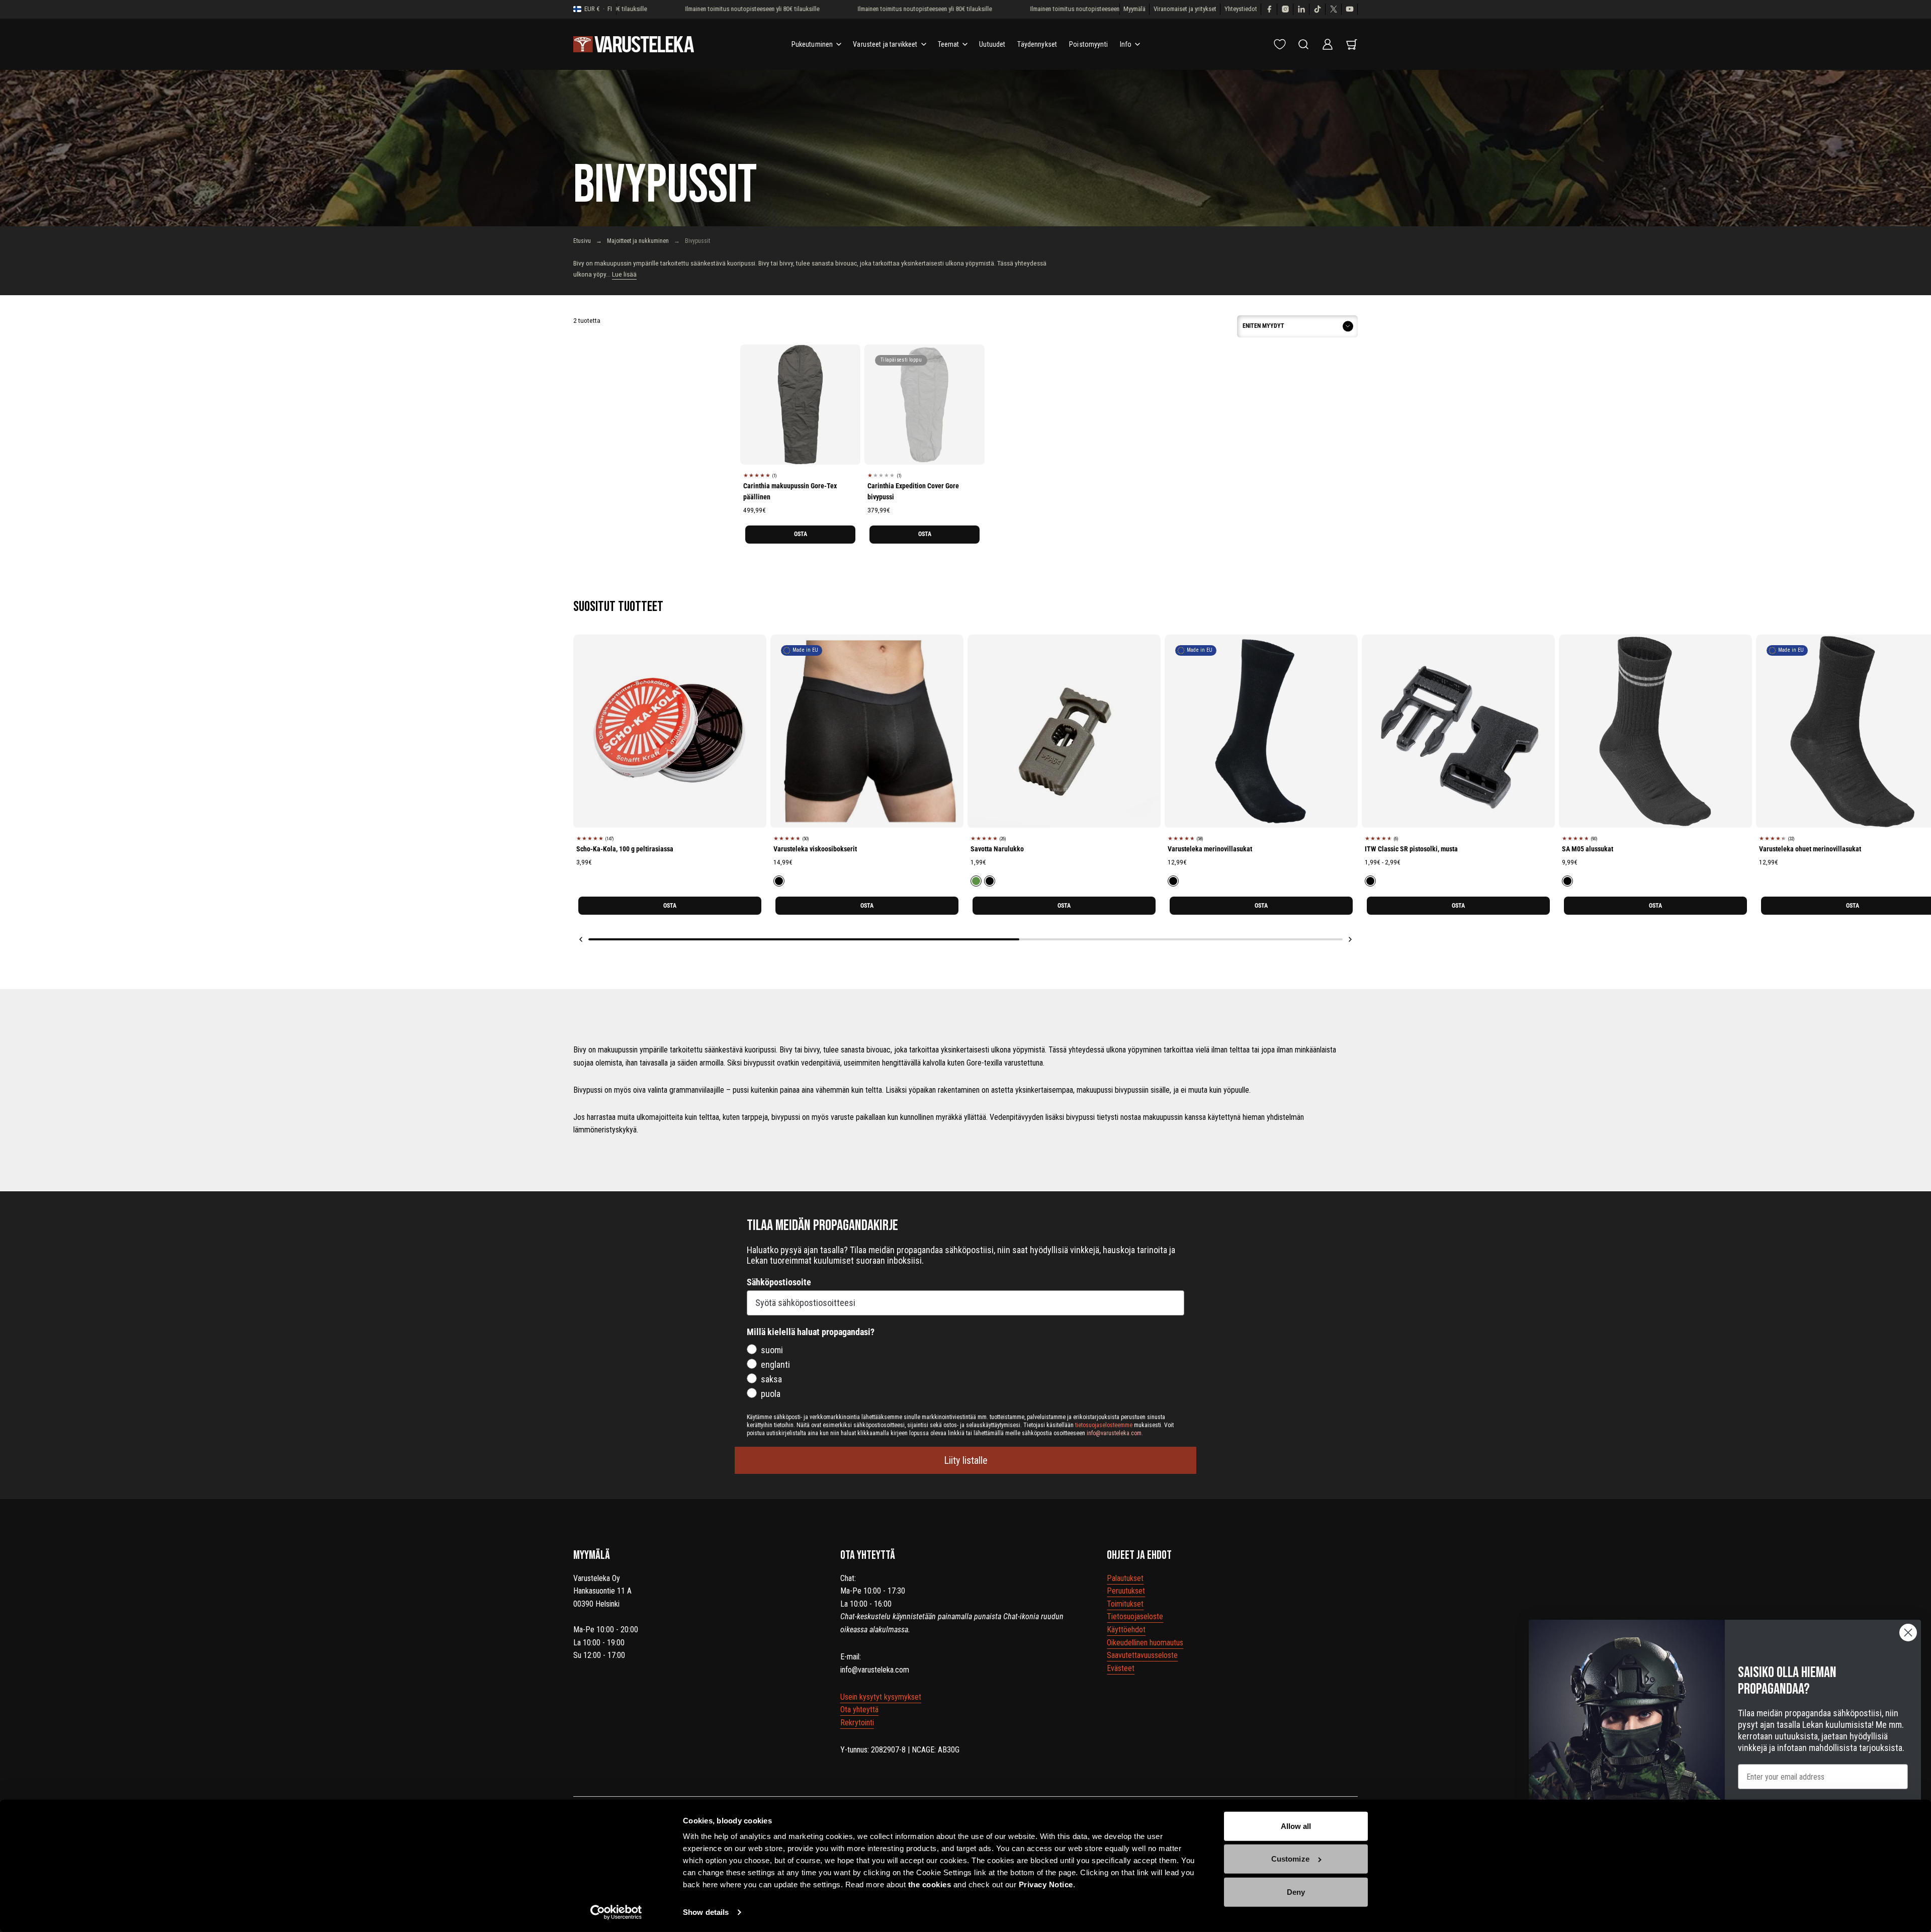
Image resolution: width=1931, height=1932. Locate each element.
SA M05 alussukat (1588, 849)
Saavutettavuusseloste (1142, 1655)
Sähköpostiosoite (779, 1282)
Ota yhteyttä (859, 1709)
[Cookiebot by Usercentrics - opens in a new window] (616, 1912)
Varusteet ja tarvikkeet (885, 44)
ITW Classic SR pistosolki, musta (1411, 849)
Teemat (949, 44)
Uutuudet (992, 44)
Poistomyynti (1088, 44)
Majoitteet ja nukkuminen (638, 241)
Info (1126, 44)
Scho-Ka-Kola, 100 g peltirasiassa (625, 849)
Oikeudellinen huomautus (1145, 1643)
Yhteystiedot (1241, 9)
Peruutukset (1126, 1591)
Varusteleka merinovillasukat (1210, 849)
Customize (1290, 1859)
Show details (706, 1912)
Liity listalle (966, 1460)
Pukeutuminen (812, 44)
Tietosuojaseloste (1135, 1616)
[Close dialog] (1908, 1633)
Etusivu (582, 241)
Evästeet (1121, 1668)
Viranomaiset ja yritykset (1185, 9)
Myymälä (1134, 9)
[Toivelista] (1280, 44)
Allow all (1296, 1826)
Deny (1296, 1892)
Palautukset (1125, 1578)
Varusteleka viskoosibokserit (815, 849)
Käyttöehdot (1126, 1630)
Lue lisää (624, 274)
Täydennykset (1037, 44)
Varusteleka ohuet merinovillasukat (1810, 849)
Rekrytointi (857, 1723)
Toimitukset (1125, 1604)
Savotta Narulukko (997, 849)
